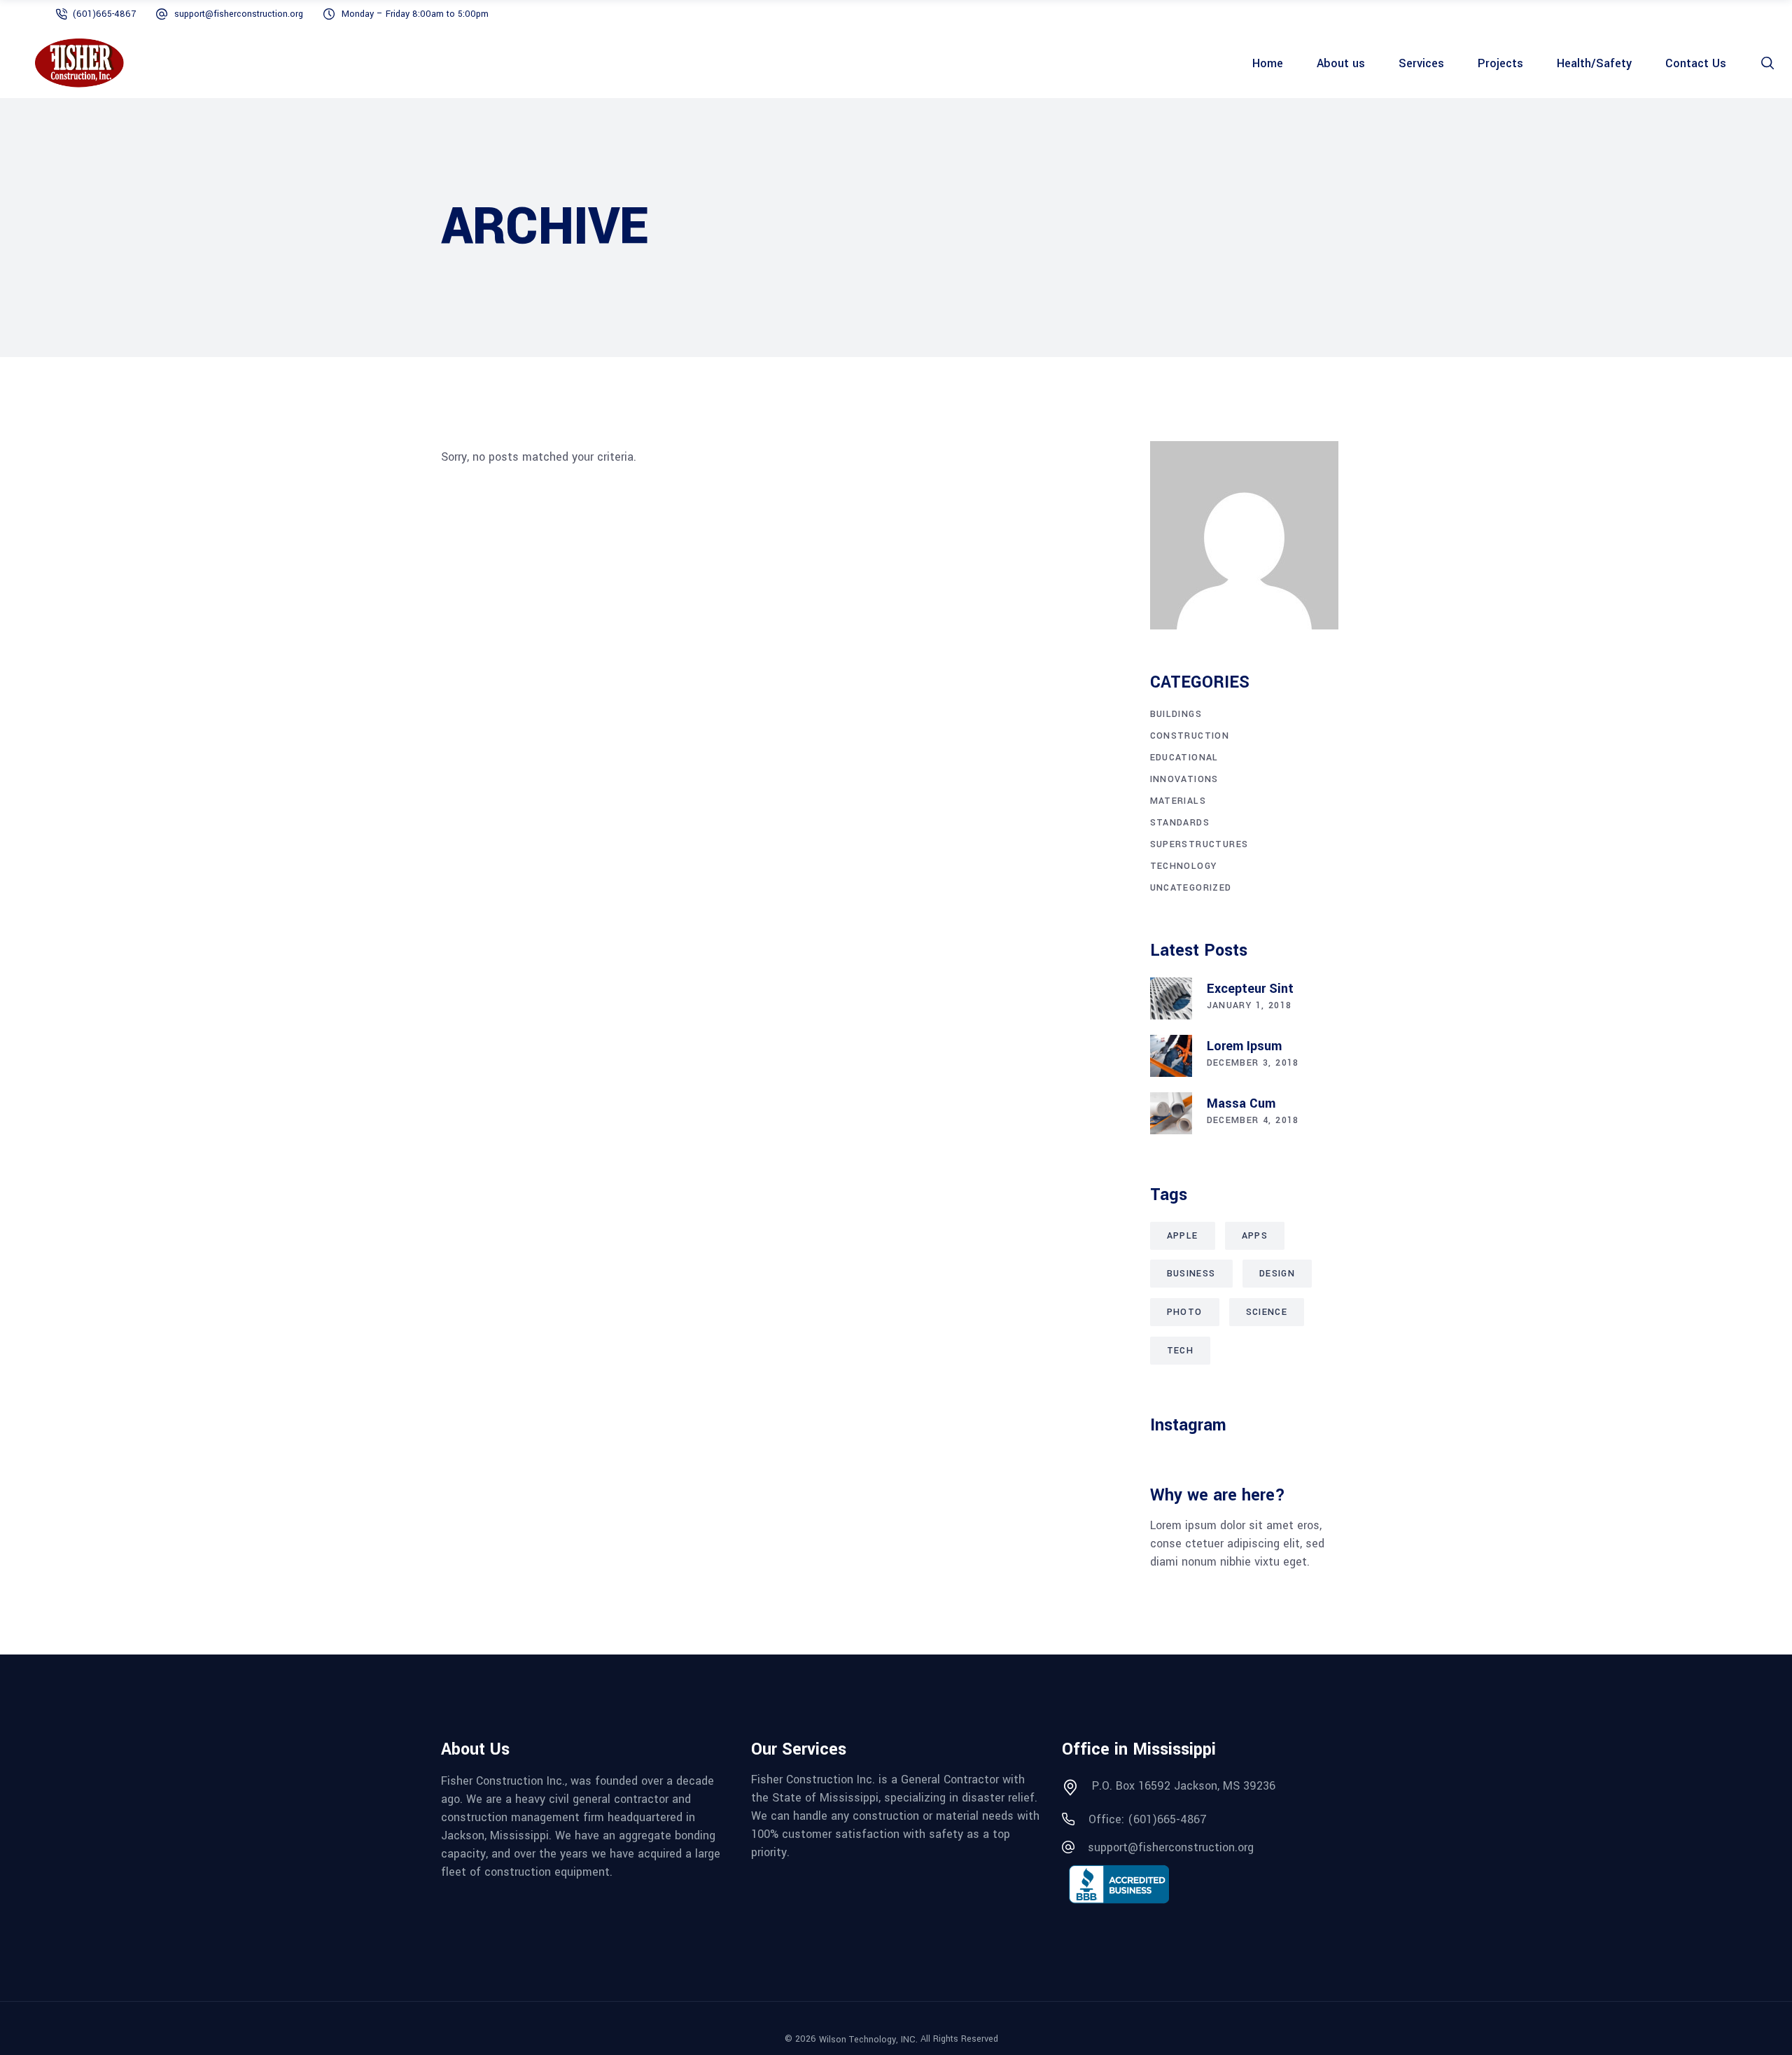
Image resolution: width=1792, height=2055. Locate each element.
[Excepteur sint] (1171, 998)
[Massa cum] (1171, 1113)
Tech (1181, 1351)
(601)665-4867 (104, 14)
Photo (1185, 1312)
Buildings (1176, 714)
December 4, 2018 (1253, 1120)
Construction (1190, 736)
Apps (1255, 1236)
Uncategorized (1191, 888)
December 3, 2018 (1253, 1063)
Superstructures (1199, 844)
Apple (1183, 1236)
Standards (1180, 823)
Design (1277, 1274)
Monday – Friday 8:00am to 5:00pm (415, 14)
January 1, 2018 (1249, 1005)
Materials (1178, 801)
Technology (1184, 866)
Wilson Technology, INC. (868, 2039)
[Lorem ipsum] (1171, 1056)
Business (1191, 1274)
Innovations (1184, 779)
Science (1267, 1312)
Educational (1184, 758)
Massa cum (1241, 1103)
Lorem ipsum (1244, 1046)
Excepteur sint (1250, 989)
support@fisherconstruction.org (239, 14)
